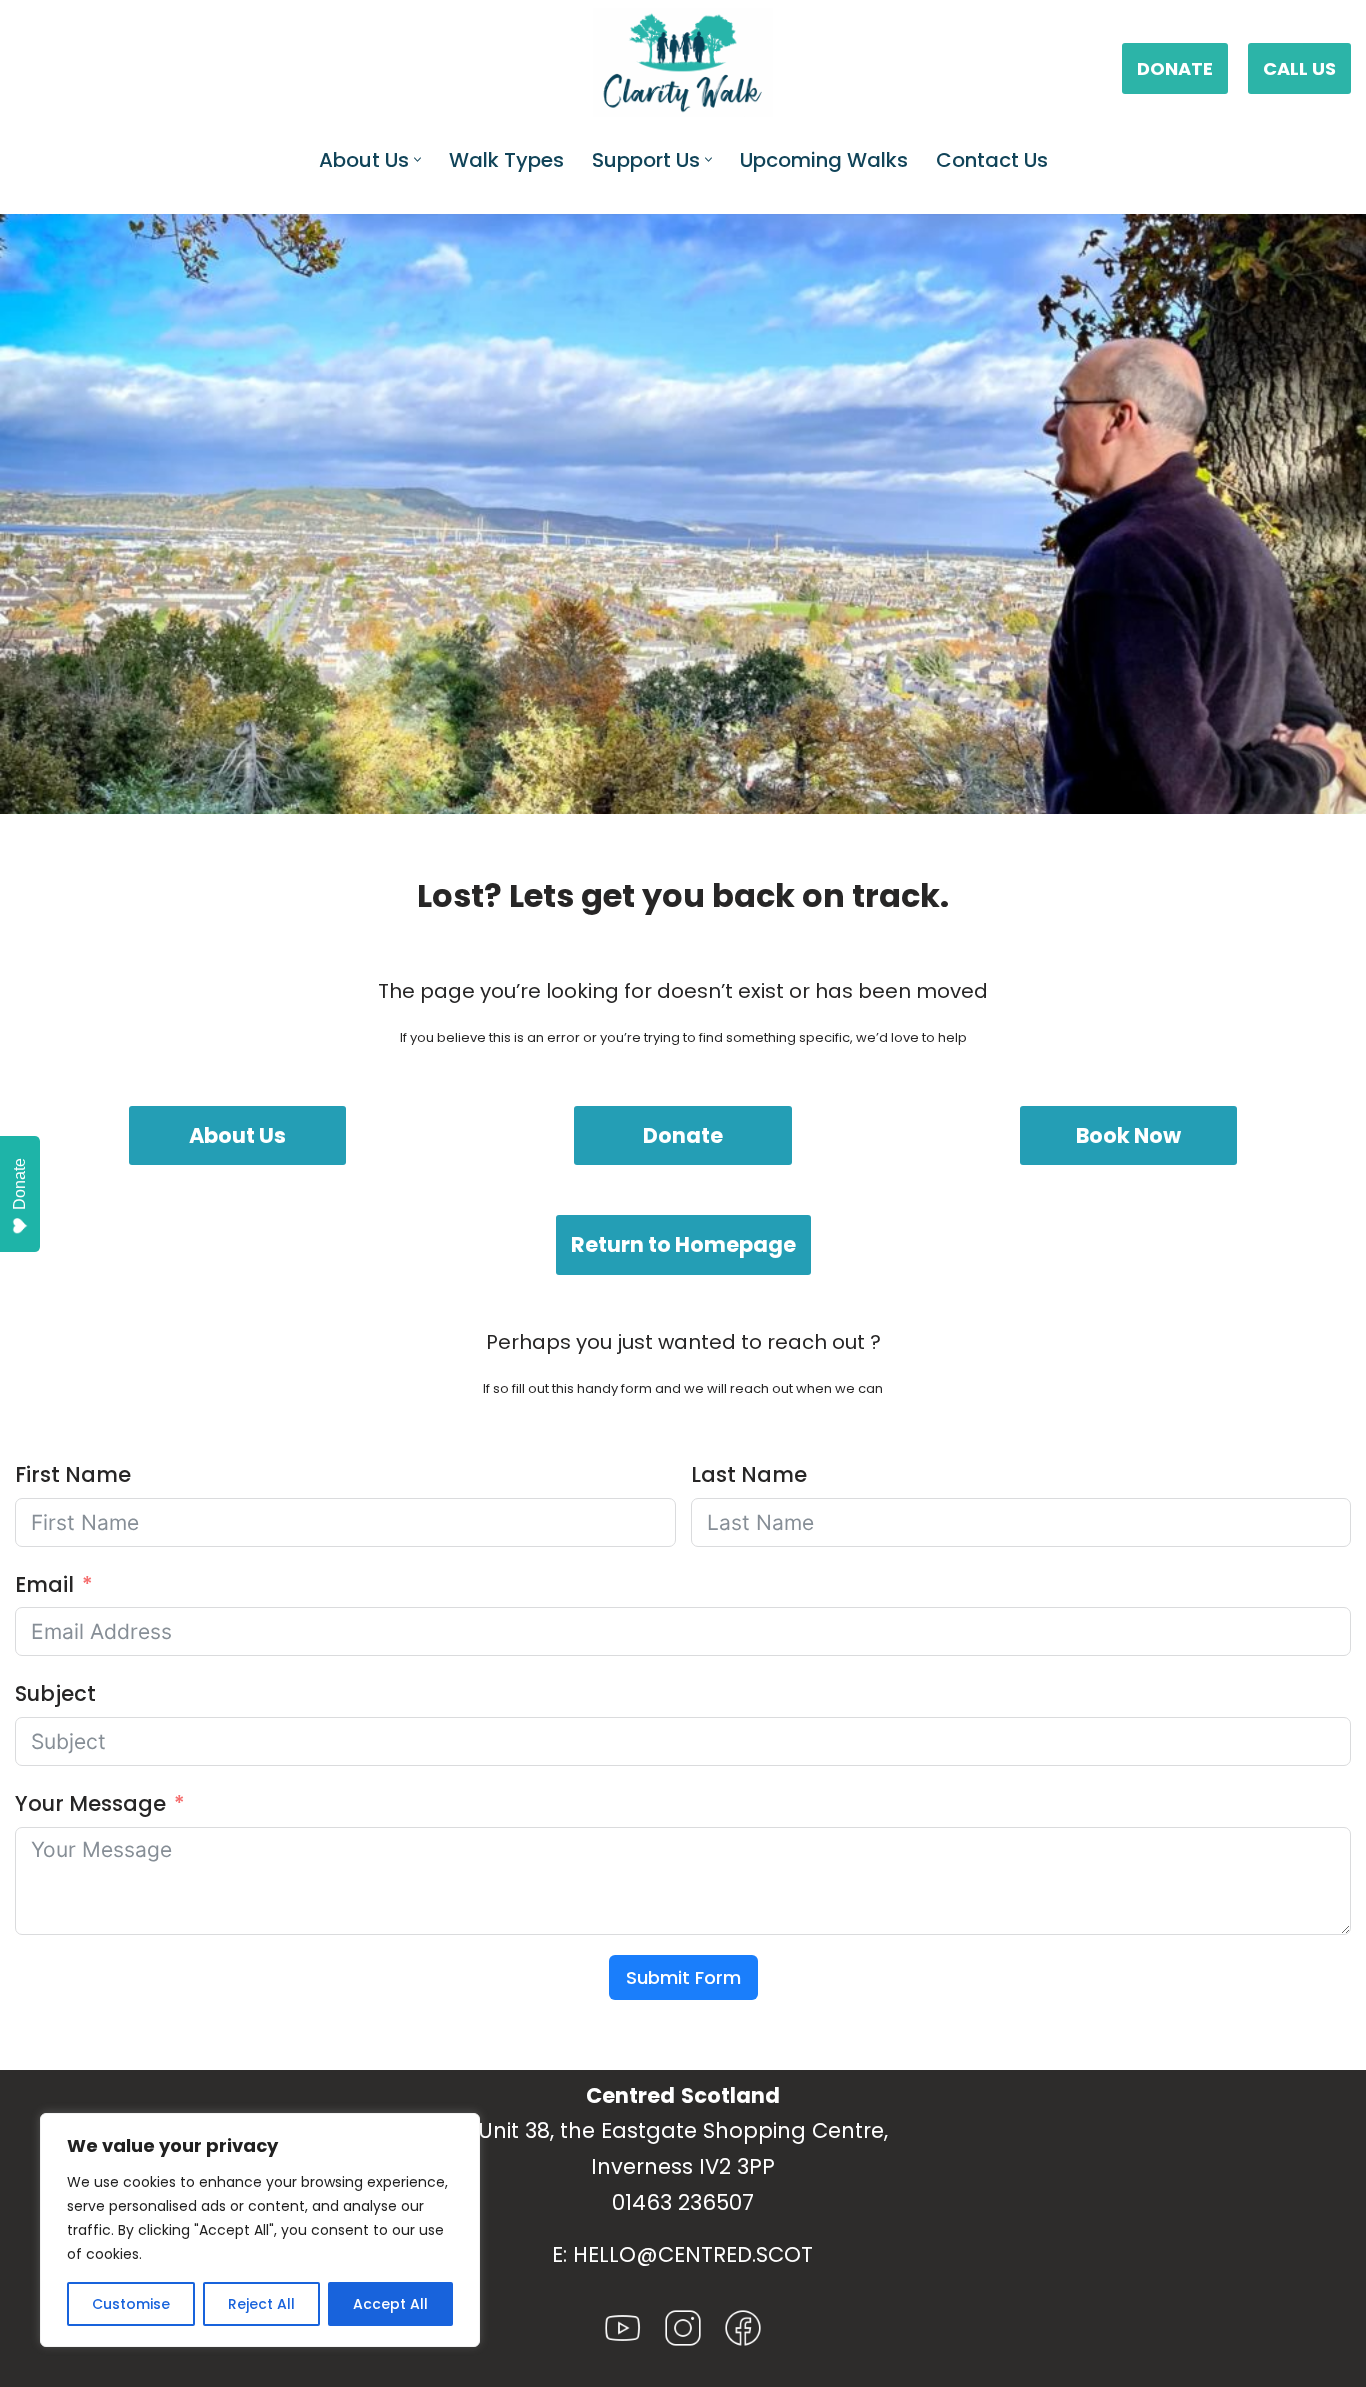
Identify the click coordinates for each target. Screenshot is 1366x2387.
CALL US (1299, 68)
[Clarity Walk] (683, 62)
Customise (131, 2304)
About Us (237, 1135)
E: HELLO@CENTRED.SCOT (682, 2254)
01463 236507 (683, 2202)
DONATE (1175, 68)
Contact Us (992, 160)
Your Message (90, 1803)
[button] (417, 159)
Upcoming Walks (824, 160)
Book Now (1128, 1135)
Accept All (390, 2304)
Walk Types (506, 160)
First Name (73, 1474)
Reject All (261, 2304)
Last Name (749, 1474)
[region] (260, 2230)
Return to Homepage (683, 1244)
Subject (55, 1693)
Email (44, 1584)
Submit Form (683, 1977)
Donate (683, 1135)
